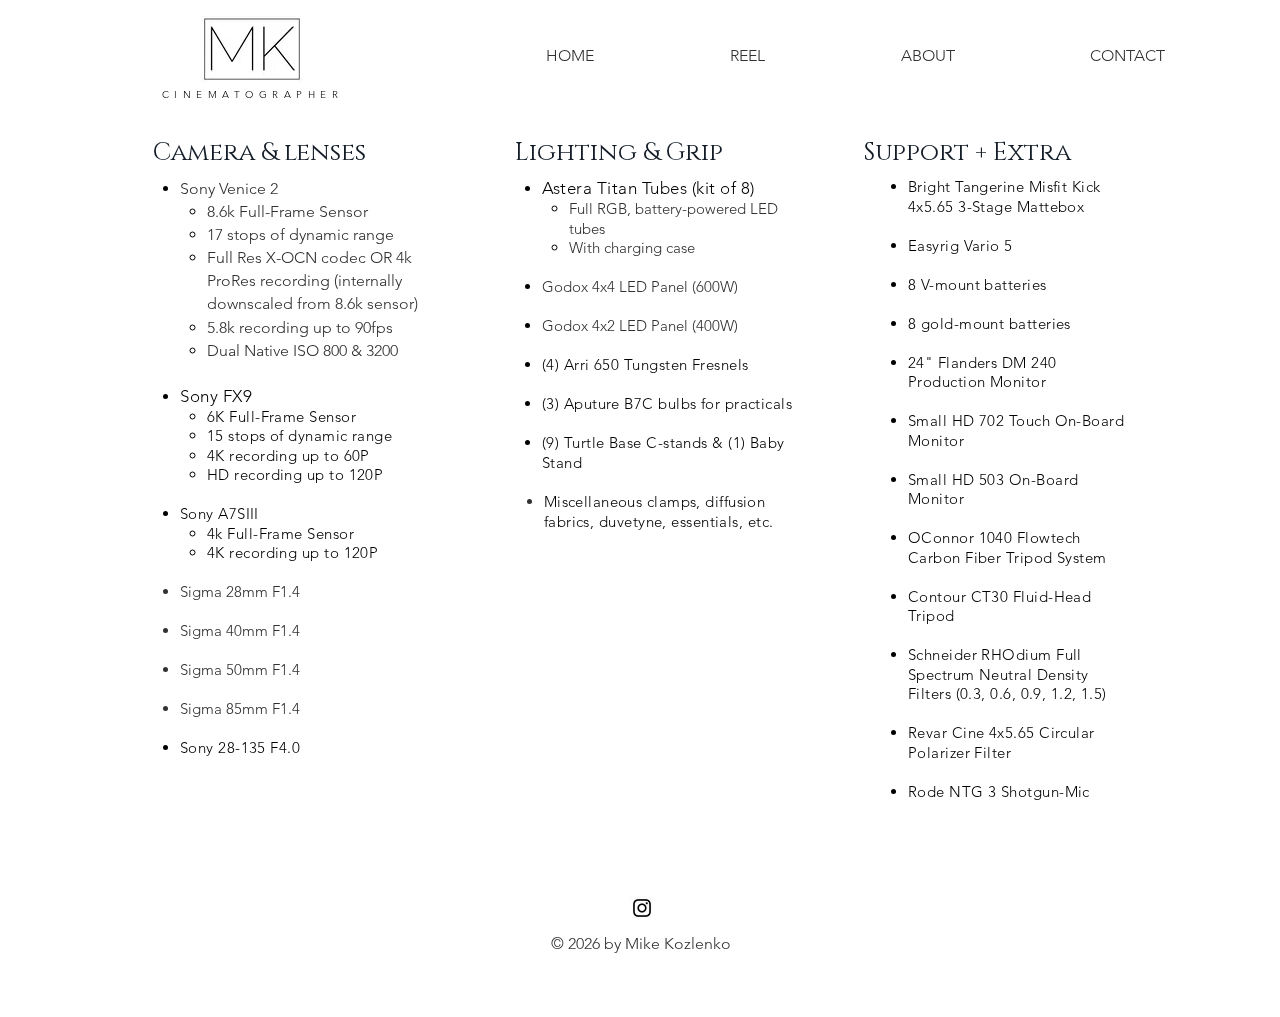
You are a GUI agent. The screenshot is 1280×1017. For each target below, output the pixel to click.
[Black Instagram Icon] (642, 908)
